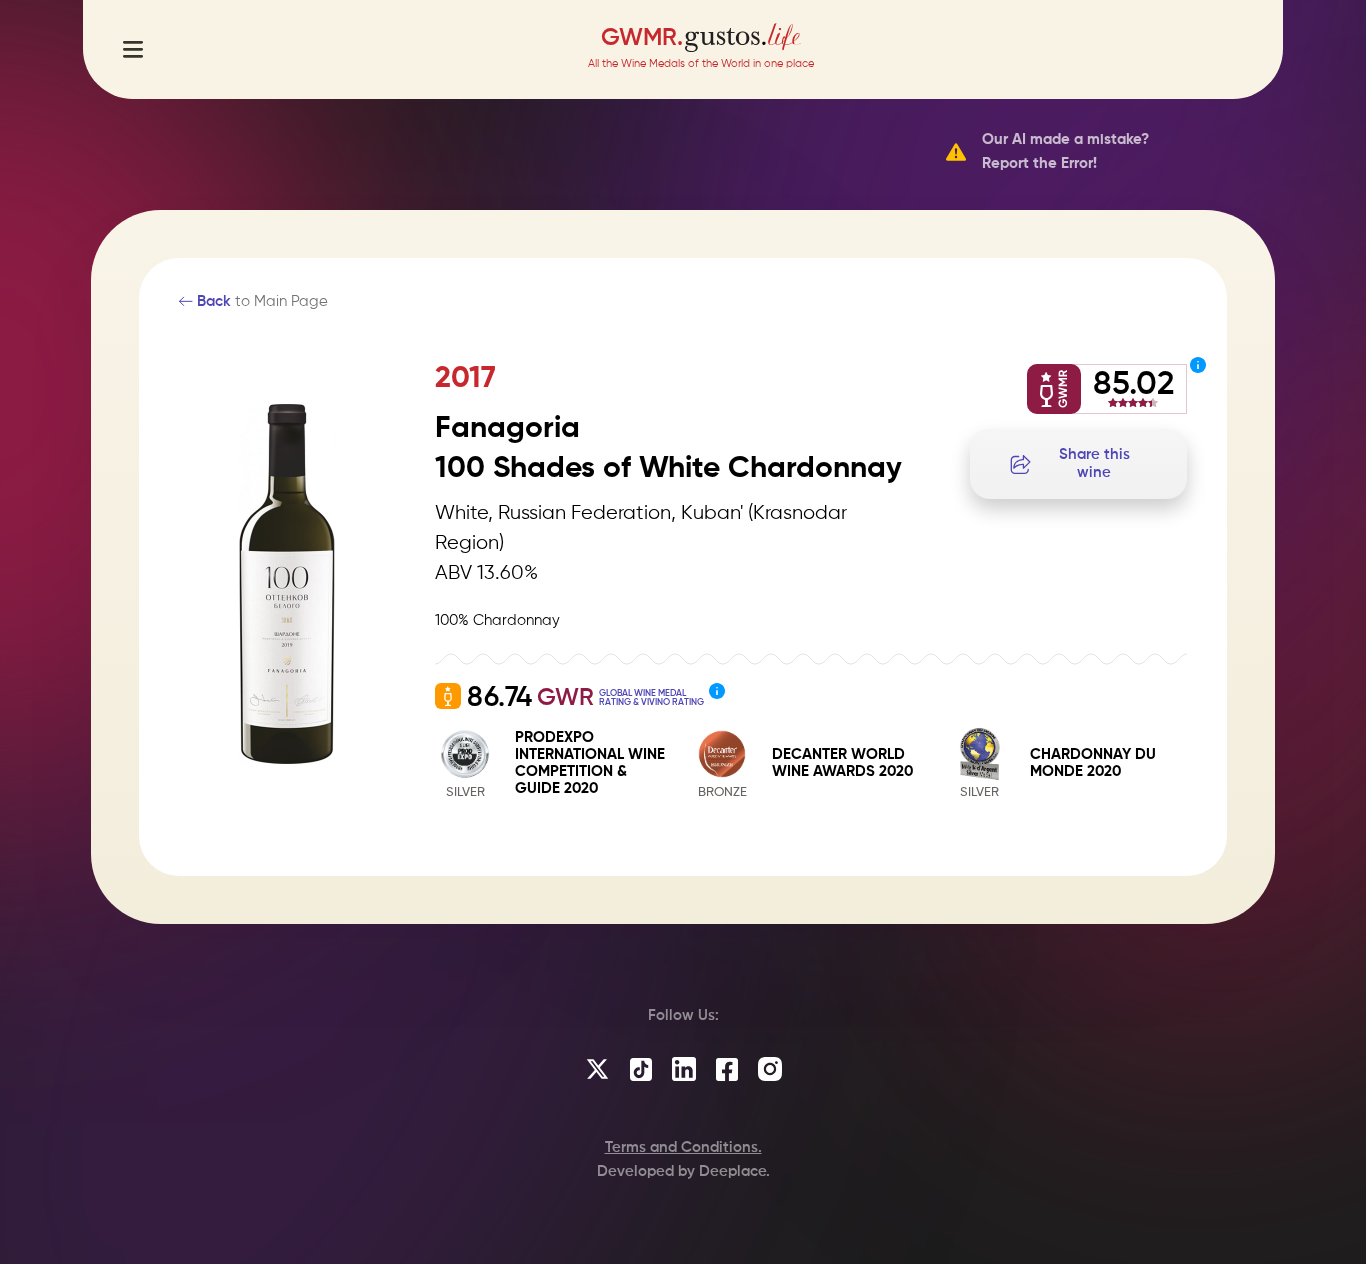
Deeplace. (734, 1171)
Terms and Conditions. (683, 1147)
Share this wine (1094, 463)
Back (212, 301)
